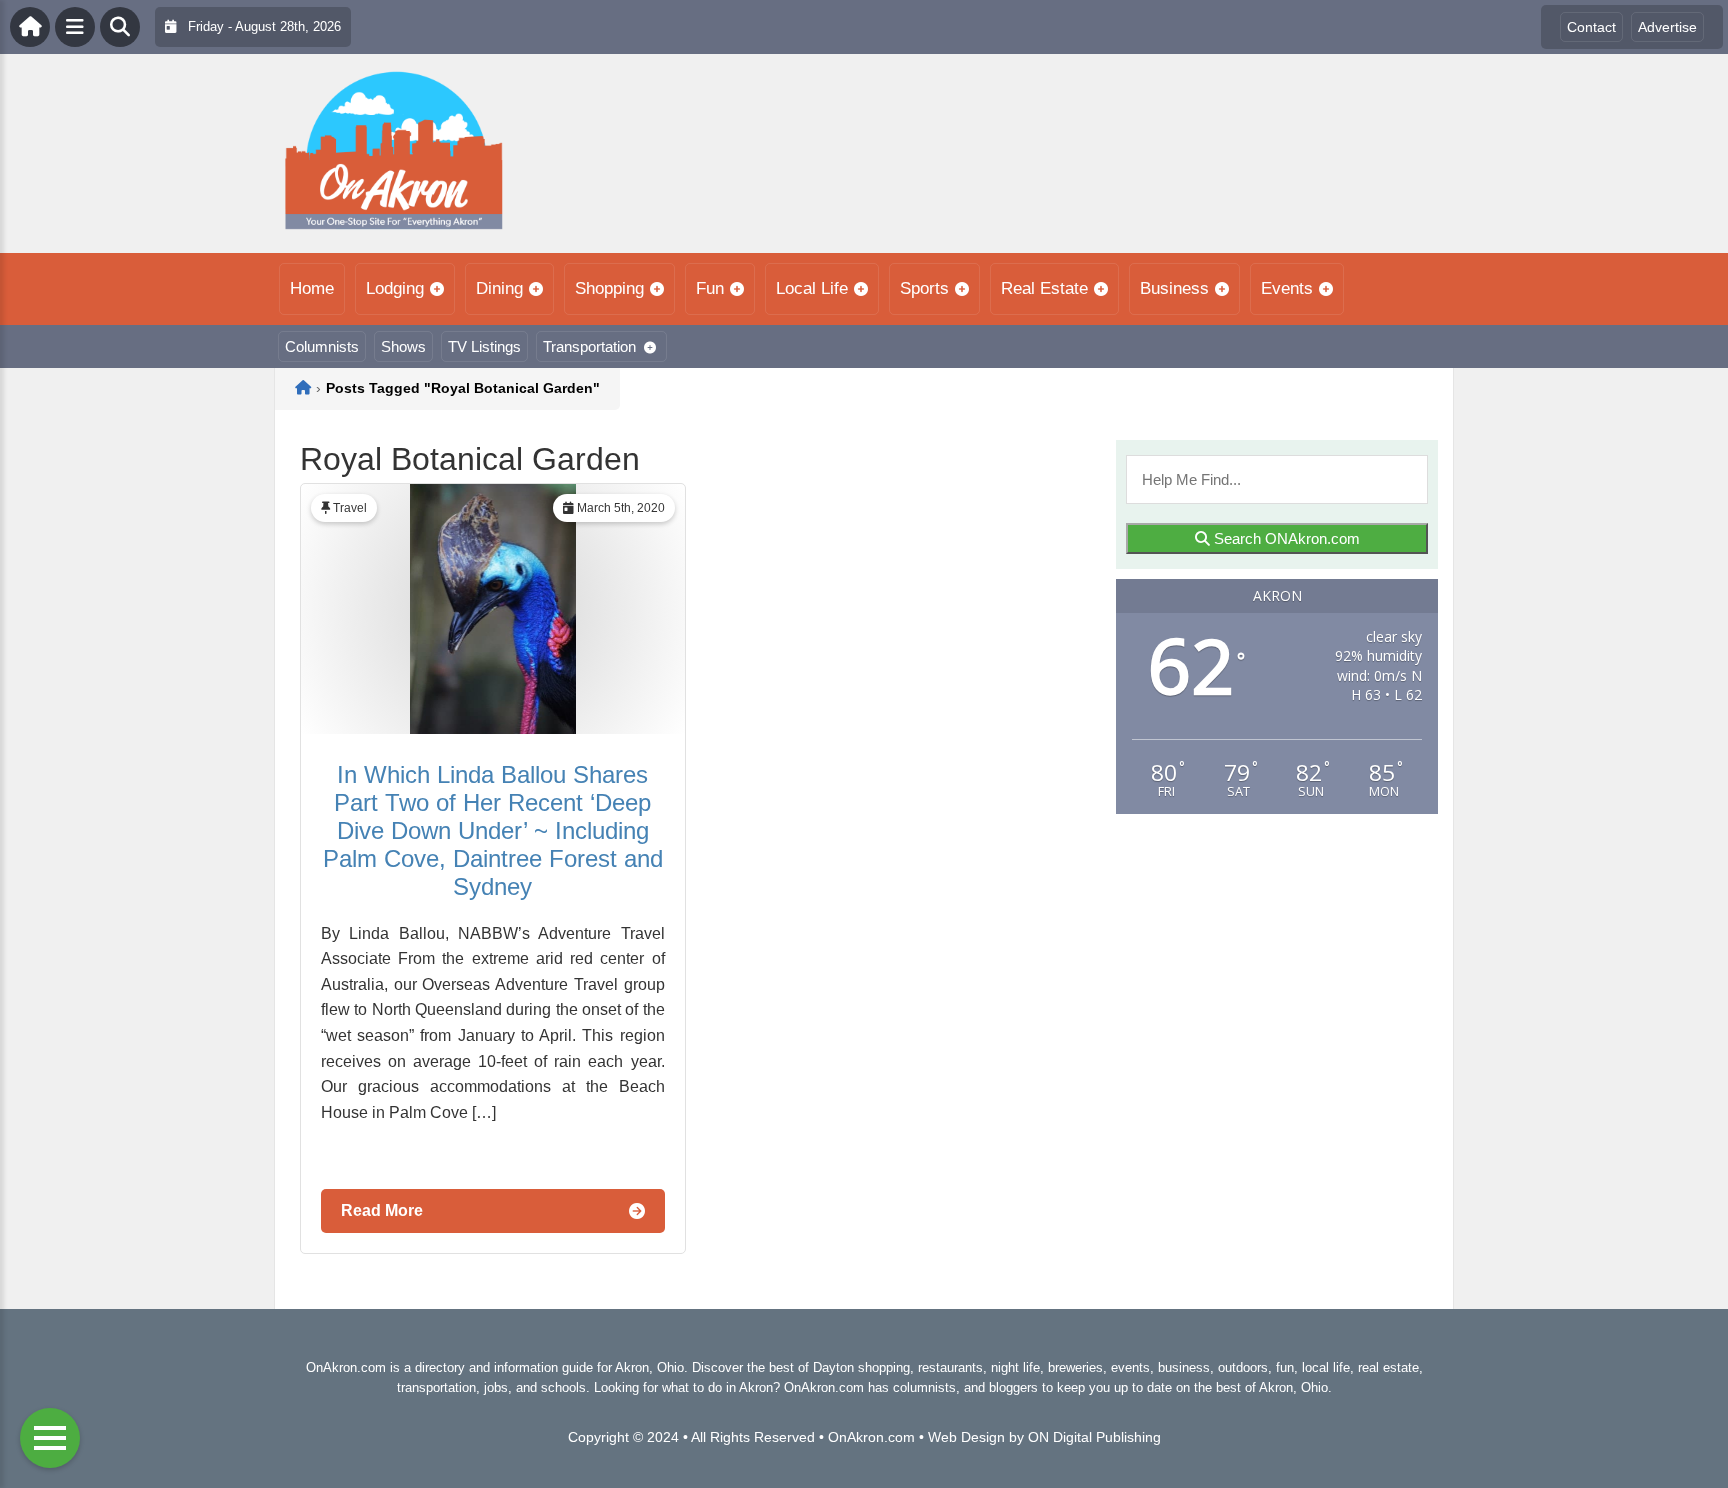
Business (1174, 288)
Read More (382, 1210)
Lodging (395, 288)
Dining (499, 288)
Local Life (812, 288)
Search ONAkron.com (1285, 538)
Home (312, 288)
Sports (924, 288)
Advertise (1667, 27)
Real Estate (1044, 288)
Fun (710, 288)
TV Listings (484, 346)
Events (1287, 288)
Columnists (322, 346)
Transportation (589, 346)
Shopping (609, 288)
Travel (350, 508)
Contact (1591, 27)
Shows (403, 346)
